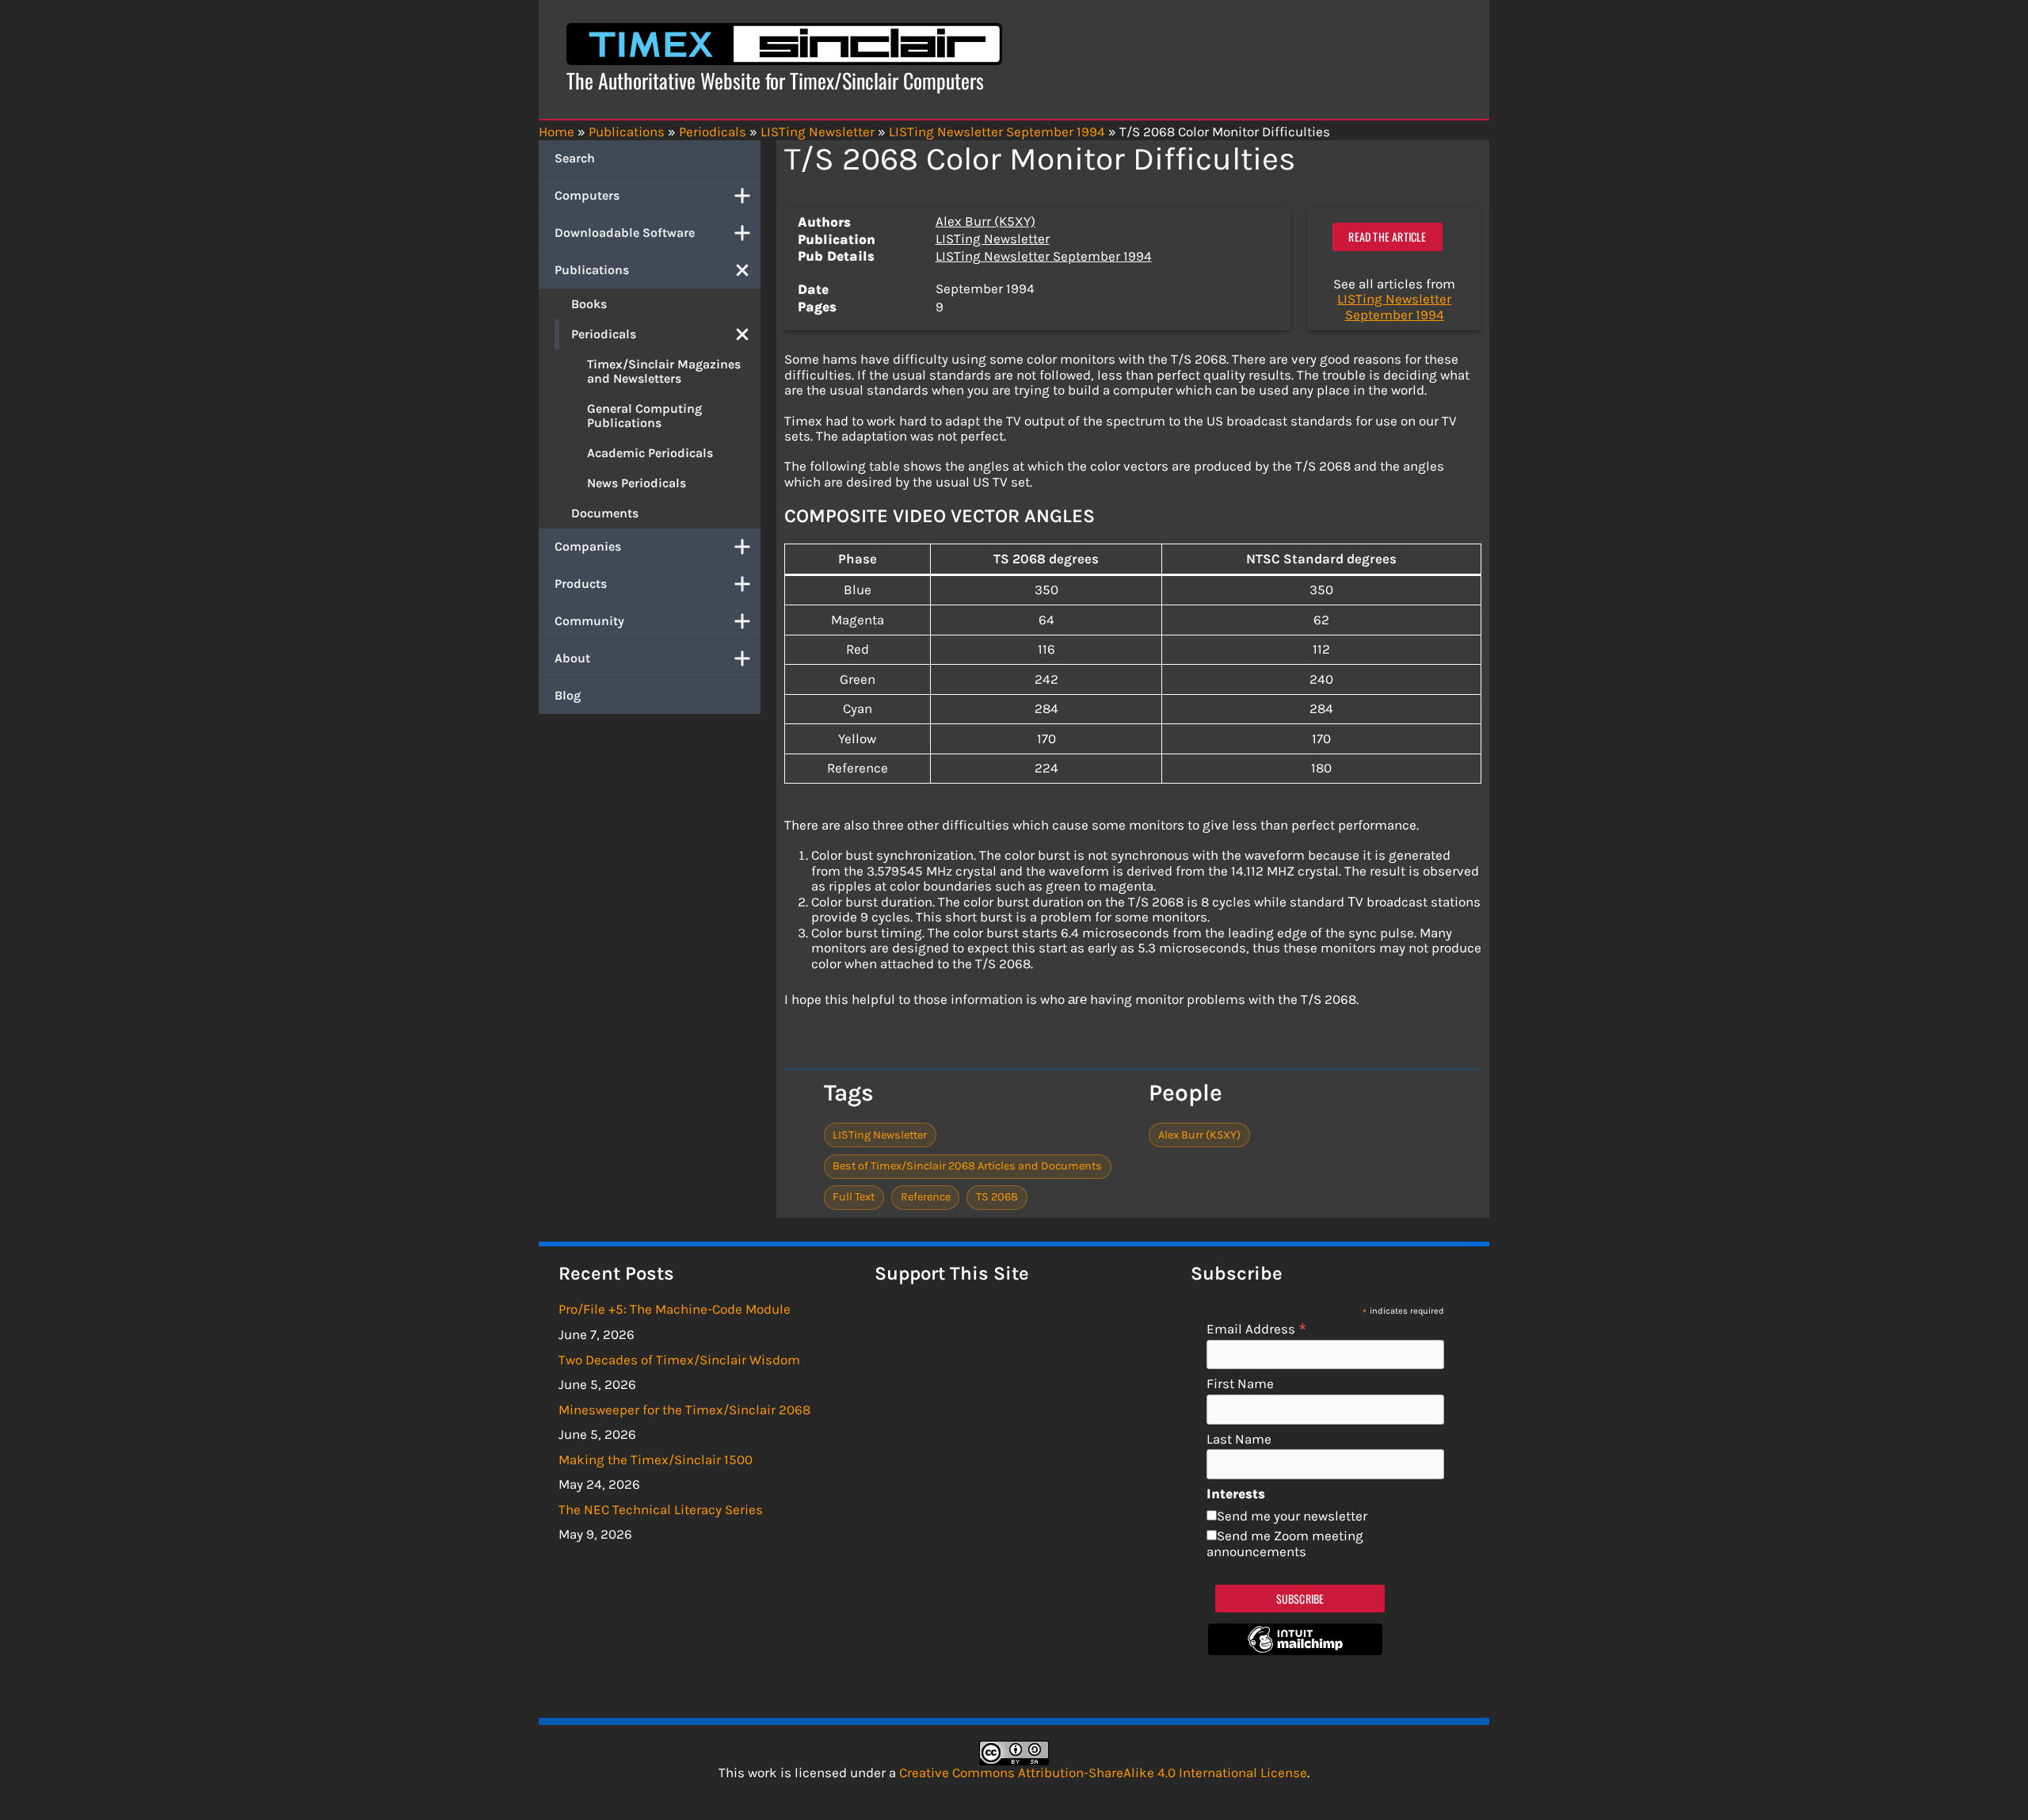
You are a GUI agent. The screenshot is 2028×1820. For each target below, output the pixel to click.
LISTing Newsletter (993, 238)
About (572, 658)
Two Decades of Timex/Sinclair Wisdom (679, 1360)
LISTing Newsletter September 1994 (1044, 256)
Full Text (854, 1197)
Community (589, 621)
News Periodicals (637, 483)
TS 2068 (997, 1197)
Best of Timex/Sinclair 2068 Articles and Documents (967, 1166)
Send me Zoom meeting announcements (1285, 1543)
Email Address (1257, 1328)
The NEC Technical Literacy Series (661, 1509)
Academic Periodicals (650, 453)
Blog (568, 695)
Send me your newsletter (1292, 1516)
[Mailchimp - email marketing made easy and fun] (1295, 1650)
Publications (592, 270)
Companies (588, 546)
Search (575, 158)
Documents (605, 513)
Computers (587, 195)
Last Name (1239, 1439)
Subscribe (1300, 1599)
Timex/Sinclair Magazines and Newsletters (664, 371)
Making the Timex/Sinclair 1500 (656, 1459)
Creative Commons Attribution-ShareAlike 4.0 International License (1103, 1772)
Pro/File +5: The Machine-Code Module (675, 1309)
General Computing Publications (644, 416)
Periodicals (604, 334)
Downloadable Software (625, 233)
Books (589, 304)
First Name (1240, 1384)
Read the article (1387, 237)
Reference (926, 1197)
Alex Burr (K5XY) (985, 221)
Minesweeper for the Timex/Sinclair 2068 (684, 1410)
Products (581, 584)
